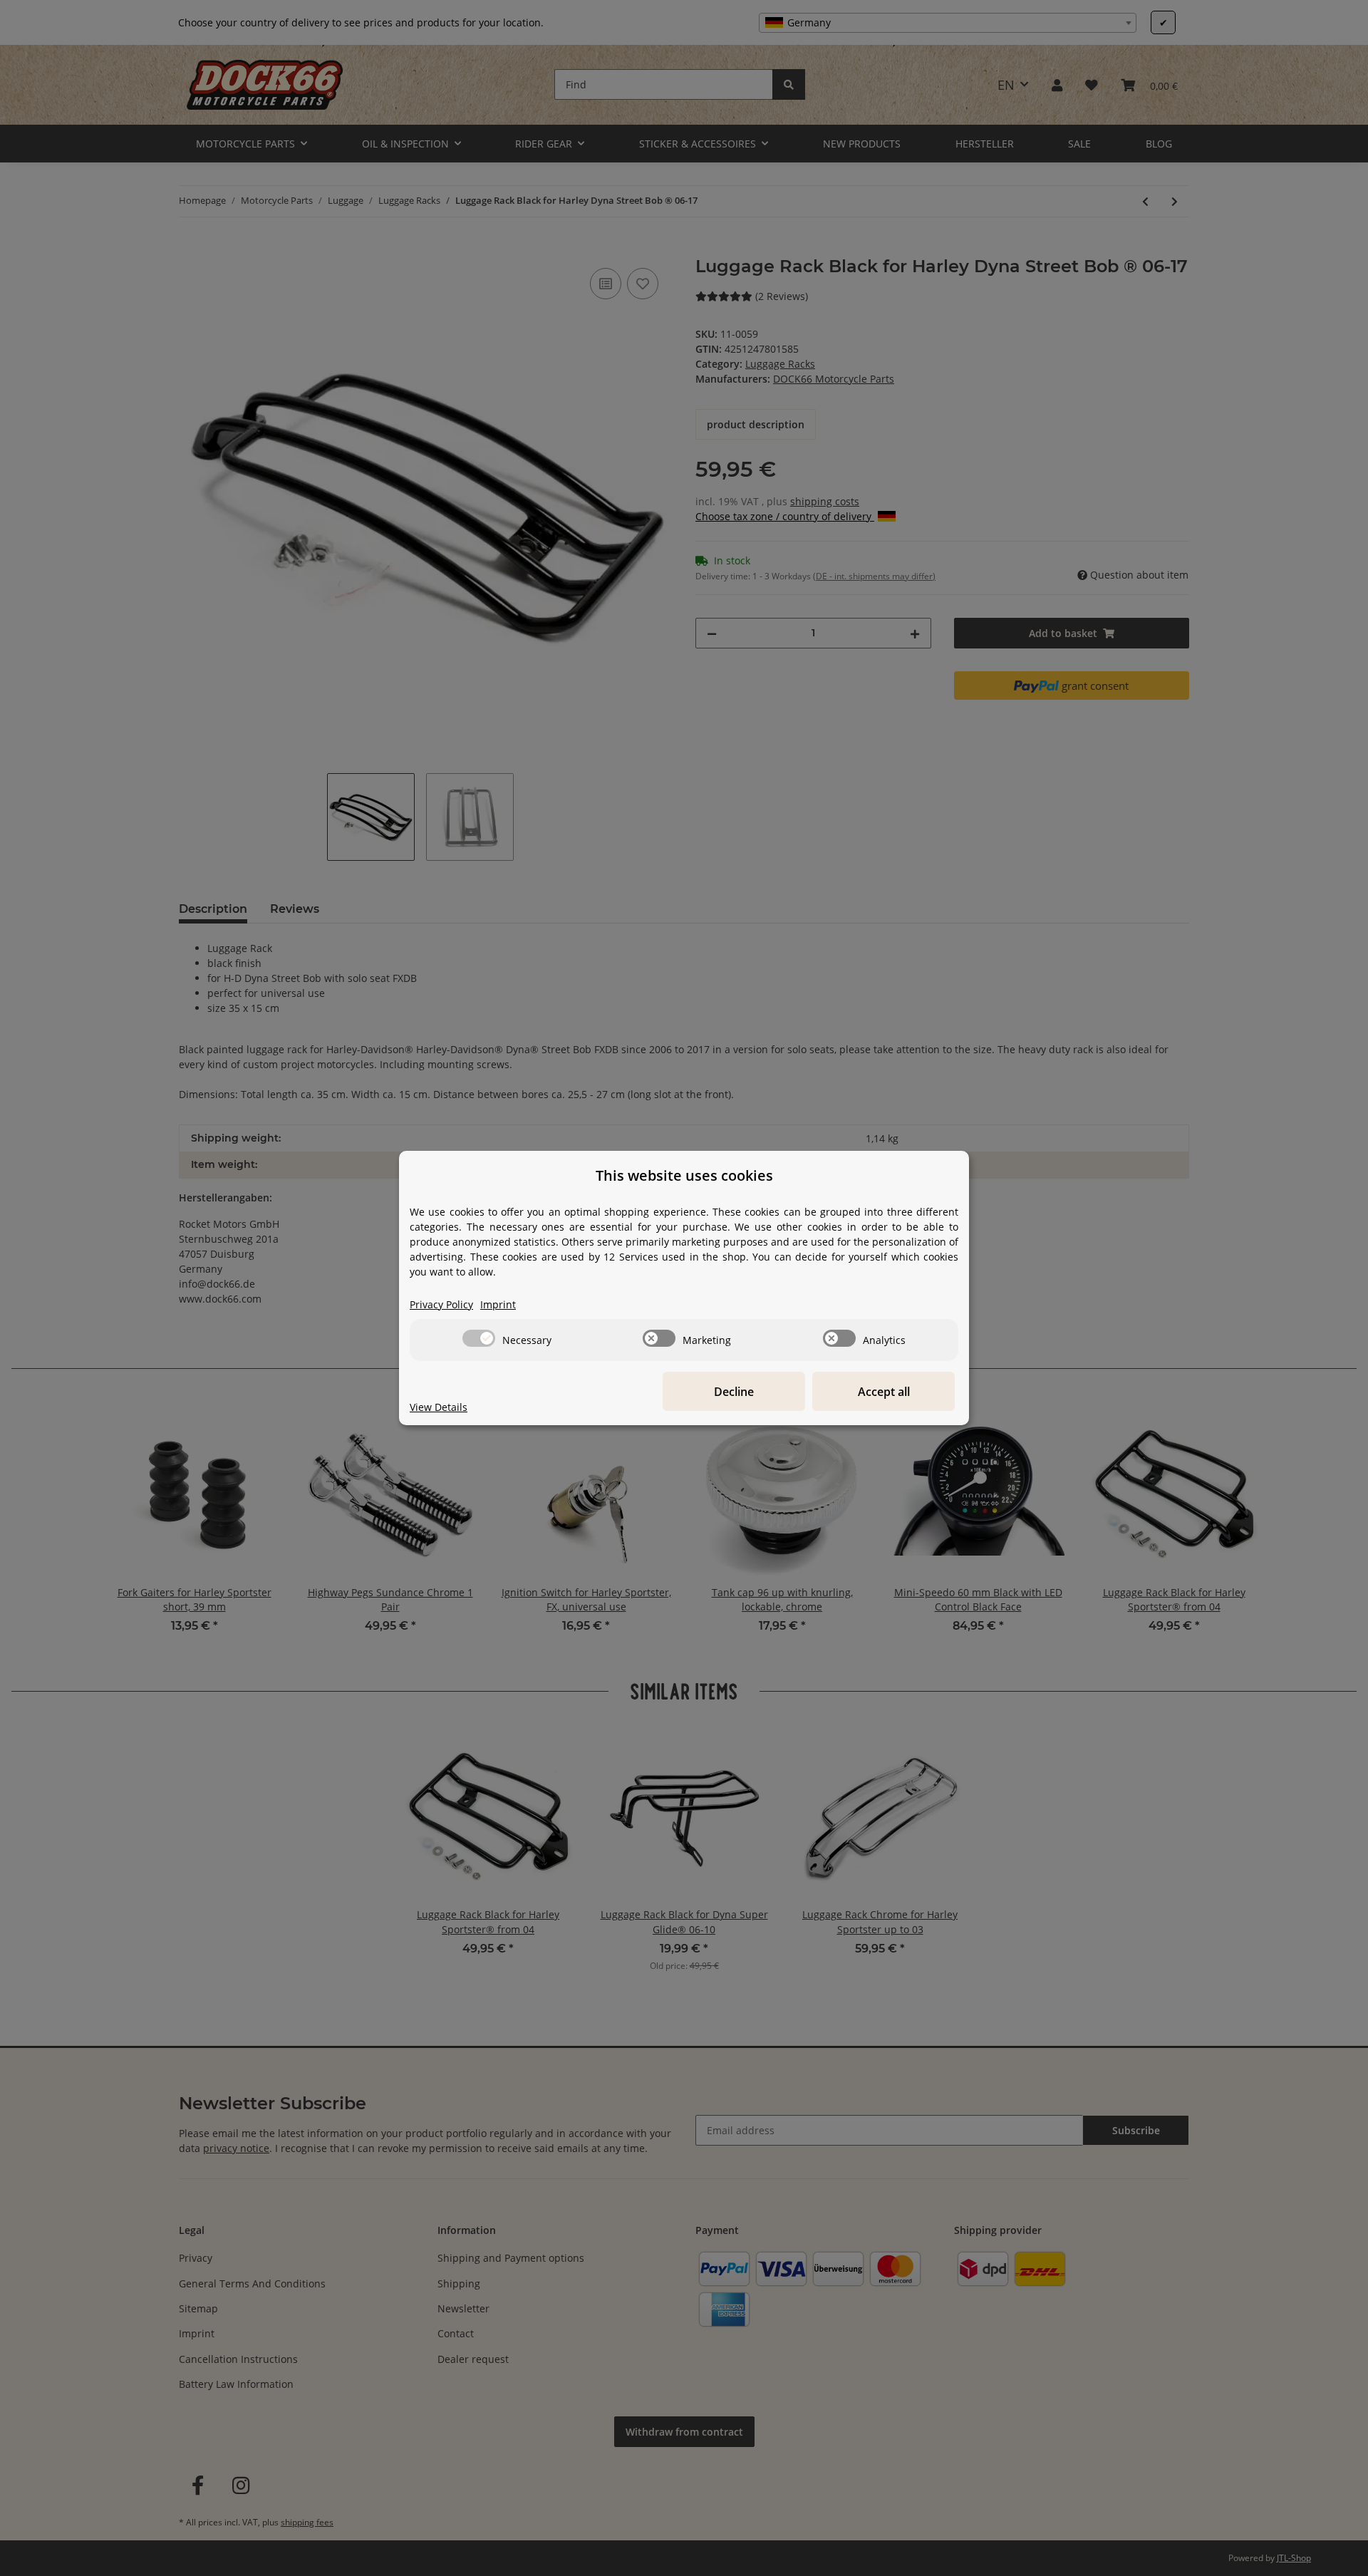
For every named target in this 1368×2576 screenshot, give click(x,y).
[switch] (479, 1338)
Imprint (498, 1304)
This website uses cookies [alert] (684, 1175)
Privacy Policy (441, 1304)
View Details (439, 1407)
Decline (734, 1392)
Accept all (884, 1392)
